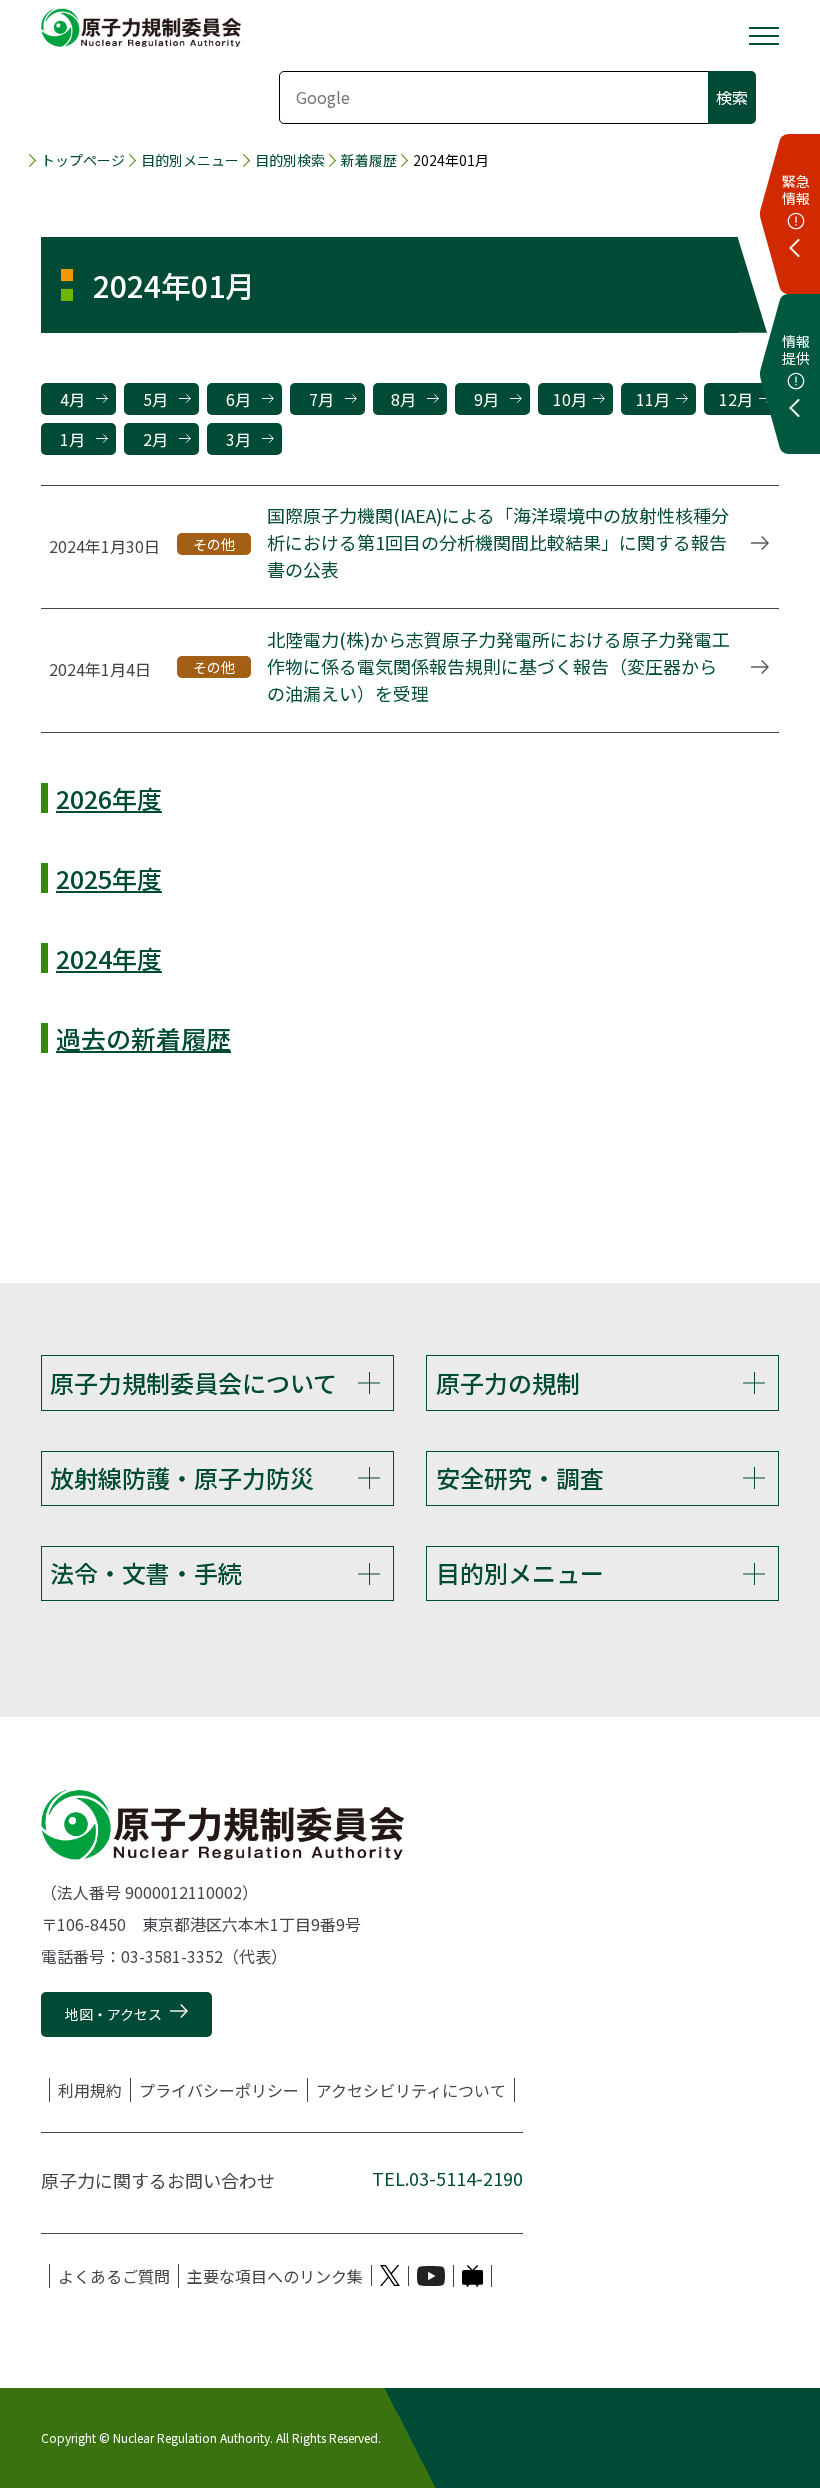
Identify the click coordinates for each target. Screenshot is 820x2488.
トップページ (83, 160)
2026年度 (109, 798)
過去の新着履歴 (143, 1038)
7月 (321, 399)
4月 (72, 399)
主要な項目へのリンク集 (275, 2276)
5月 (155, 399)
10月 (570, 399)
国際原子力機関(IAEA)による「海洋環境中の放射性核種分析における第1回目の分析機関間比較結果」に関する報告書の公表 (498, 542)
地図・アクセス (113, 2014)
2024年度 (109, 958)
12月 (736, 399)
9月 (486, 399)
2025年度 (109, 878)
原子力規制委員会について (193, 1382)
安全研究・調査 (520, 1477)
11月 (653, 399)
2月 (155, 439)
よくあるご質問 (114, 2276)
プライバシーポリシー (219, 2090)
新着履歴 (369, 160)
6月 (238, 399)
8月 (403, 399)
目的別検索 (290, 160)
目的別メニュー (190, 160)
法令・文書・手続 (146, 1572)
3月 (238, 439)
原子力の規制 (508, 1382)
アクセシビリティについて (411, 2090)
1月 (72, 439)
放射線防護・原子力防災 (182, 1477)
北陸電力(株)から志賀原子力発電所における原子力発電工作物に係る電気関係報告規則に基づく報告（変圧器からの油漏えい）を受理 (498, 666)
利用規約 (90, 2090)
